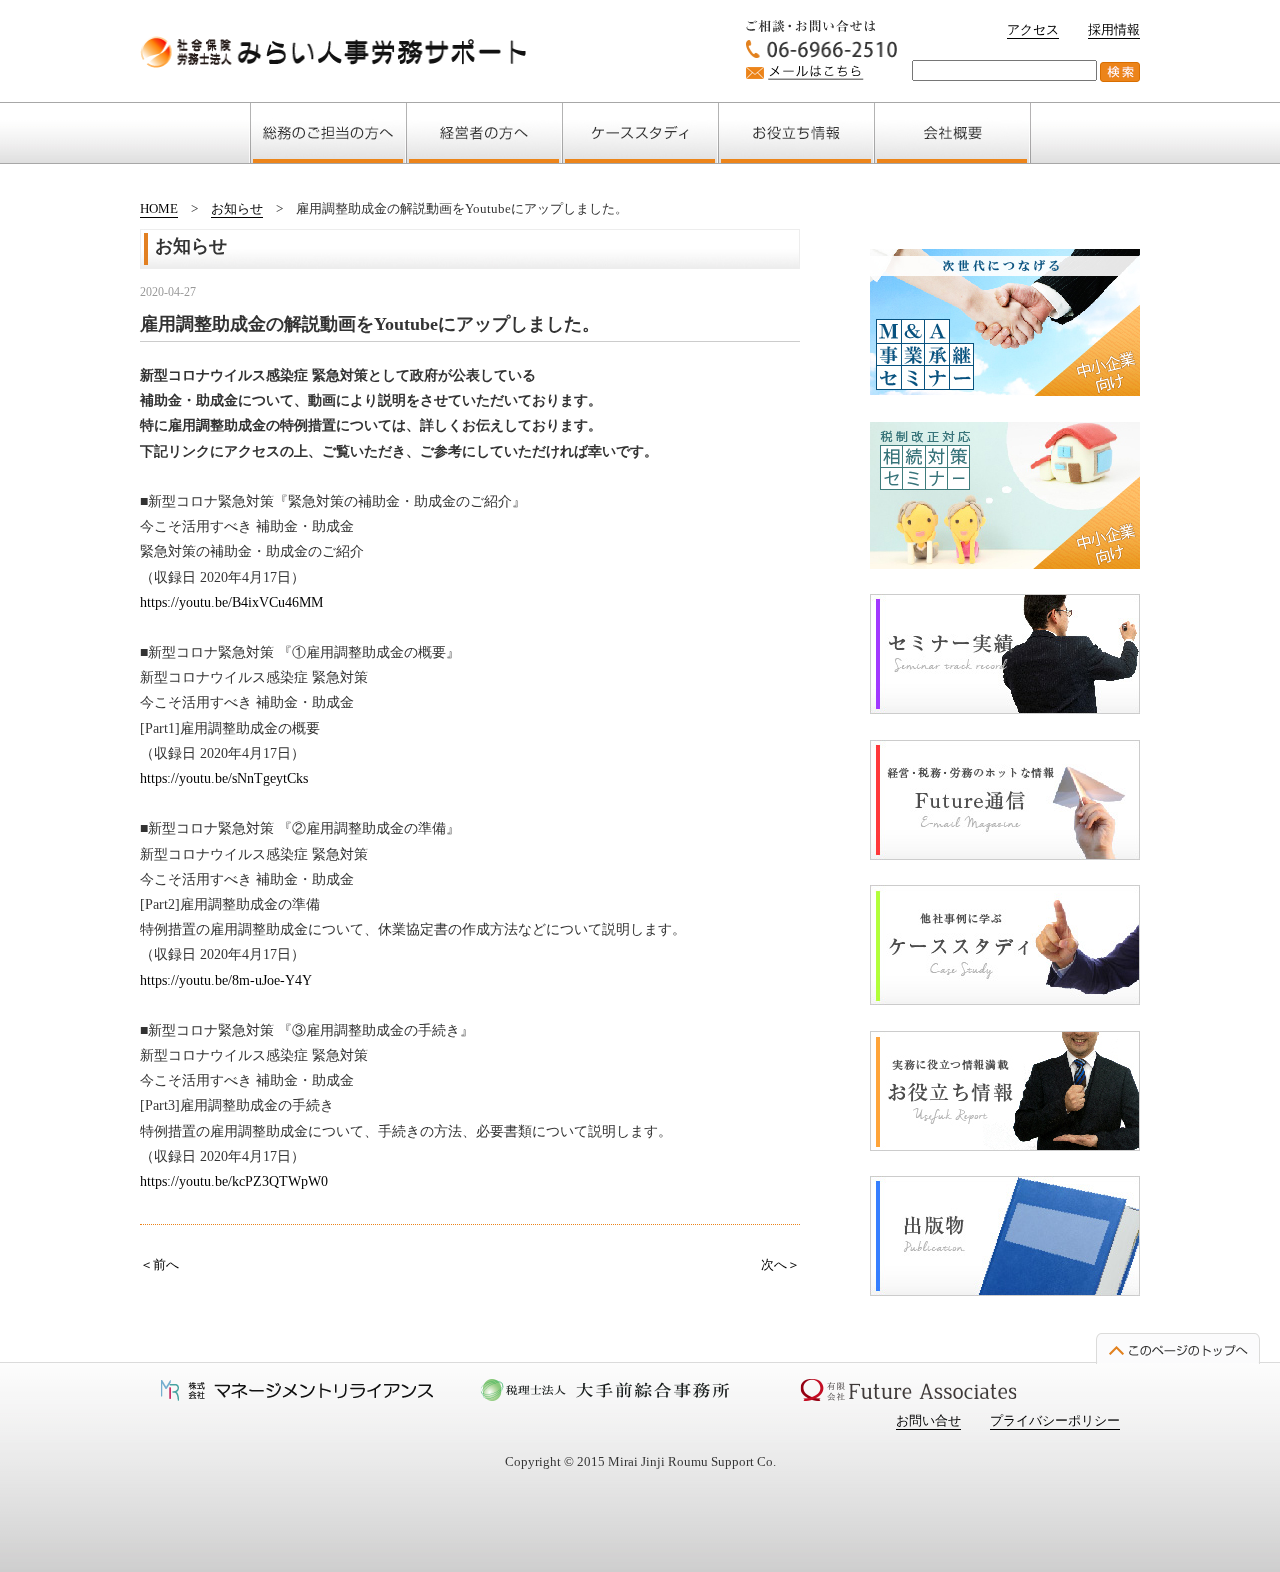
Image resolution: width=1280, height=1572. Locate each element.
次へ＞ (780, 1264)
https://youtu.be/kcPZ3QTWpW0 (234, 1181)
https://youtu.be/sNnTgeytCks (224, 778)
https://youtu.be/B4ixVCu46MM (231, 602)
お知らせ (237, 208)
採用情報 (1114, 29)
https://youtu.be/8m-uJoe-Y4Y (226, 980)
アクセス (1033, 29)
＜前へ (159, 1264)
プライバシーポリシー (1055, 1420)
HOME (159, 208)
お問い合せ (928, 1420)
